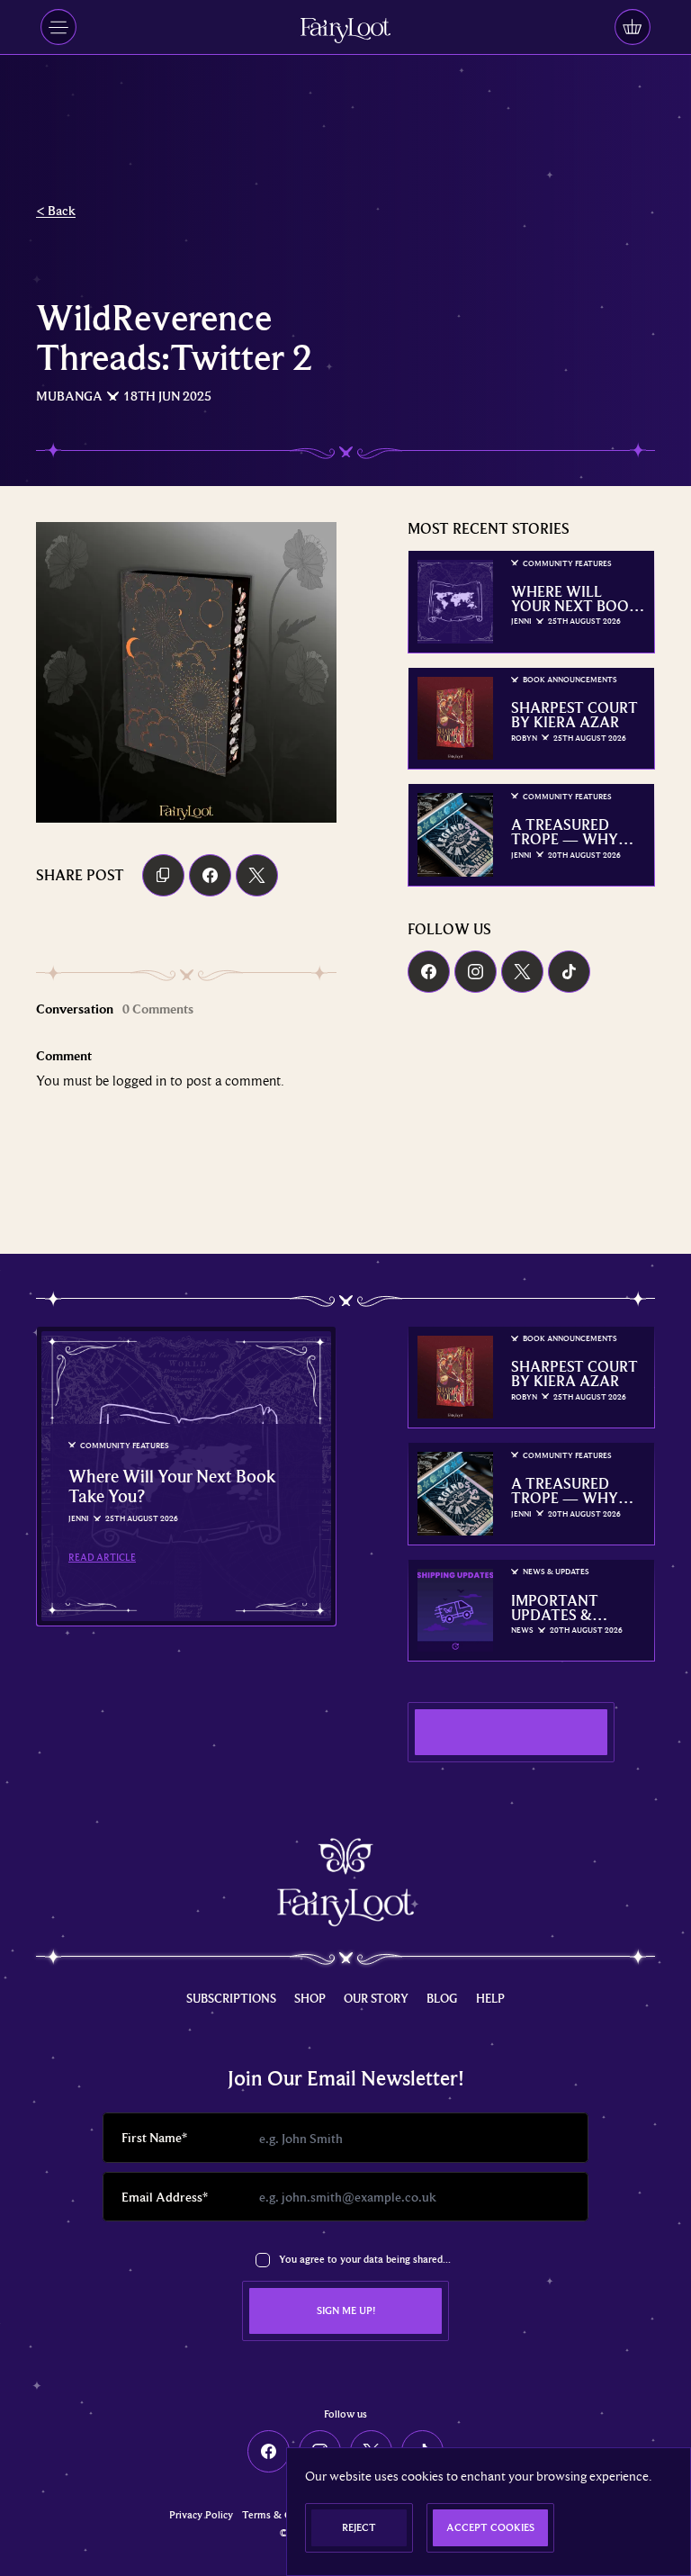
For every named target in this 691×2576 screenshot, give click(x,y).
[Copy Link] (163, 875)
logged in (139, 1081)
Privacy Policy (201, 2515)
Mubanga (69, 396)
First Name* (154, 2137)
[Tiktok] (569, 972)
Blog (442, 1998)
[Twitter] (522, 972)
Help (490, 1998)
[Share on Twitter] (257, 875)
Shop (310, 1998)
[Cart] (633, 27)
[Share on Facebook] (210, 875)
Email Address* (165, 2197)
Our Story (376, 1998)
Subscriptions (231, 1998)
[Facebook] (429, 972)
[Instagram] (476, 972)
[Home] (345, 30)
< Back (56, 210)
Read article (102, 1557)
